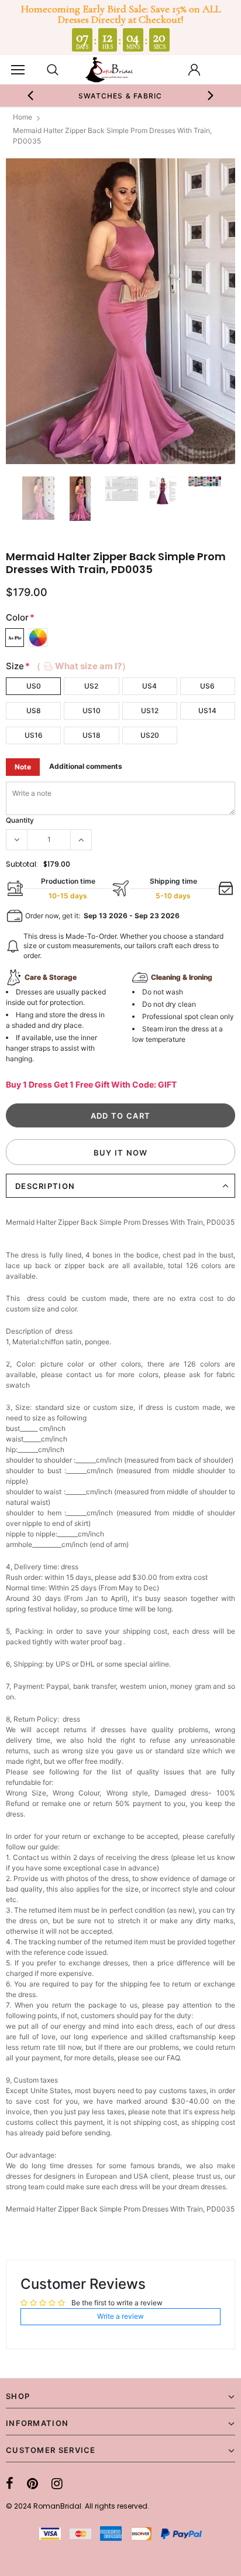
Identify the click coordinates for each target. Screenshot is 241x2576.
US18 (92, 735)
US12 (150, 711)
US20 (150, 735)
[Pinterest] (32, 2483)
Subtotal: (22, 864)
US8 (34, 711)
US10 (92, 711)
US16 (34, 735)
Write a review (120, 2316)
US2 (91, 686)
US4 (149, 686)
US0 (34, 686)
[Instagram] (57, 2483)
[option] (120, 96)
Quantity (20, 820)
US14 (207, 711)
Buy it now (121, 1153)
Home (23, 117)
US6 (207, 686)
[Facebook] (10, 2483)
